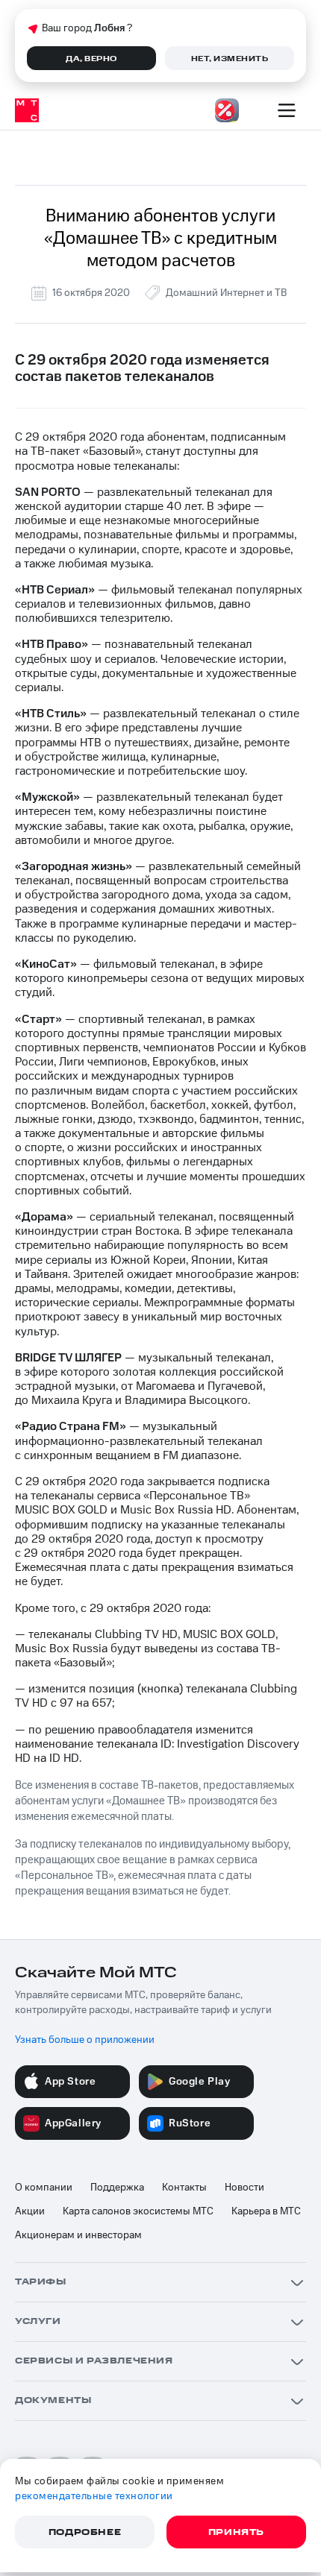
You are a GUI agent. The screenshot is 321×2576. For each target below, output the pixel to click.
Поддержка (117, 2188)
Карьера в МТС (266, 2211)
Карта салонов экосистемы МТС (138, 2211)
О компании (44, 2188)
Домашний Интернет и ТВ (226, 293)
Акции (30, 2211)
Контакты (184, 2188)
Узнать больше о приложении (85, 2040)
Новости (244, 2188)
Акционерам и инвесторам (78, 2235)
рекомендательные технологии (94, 2496)
